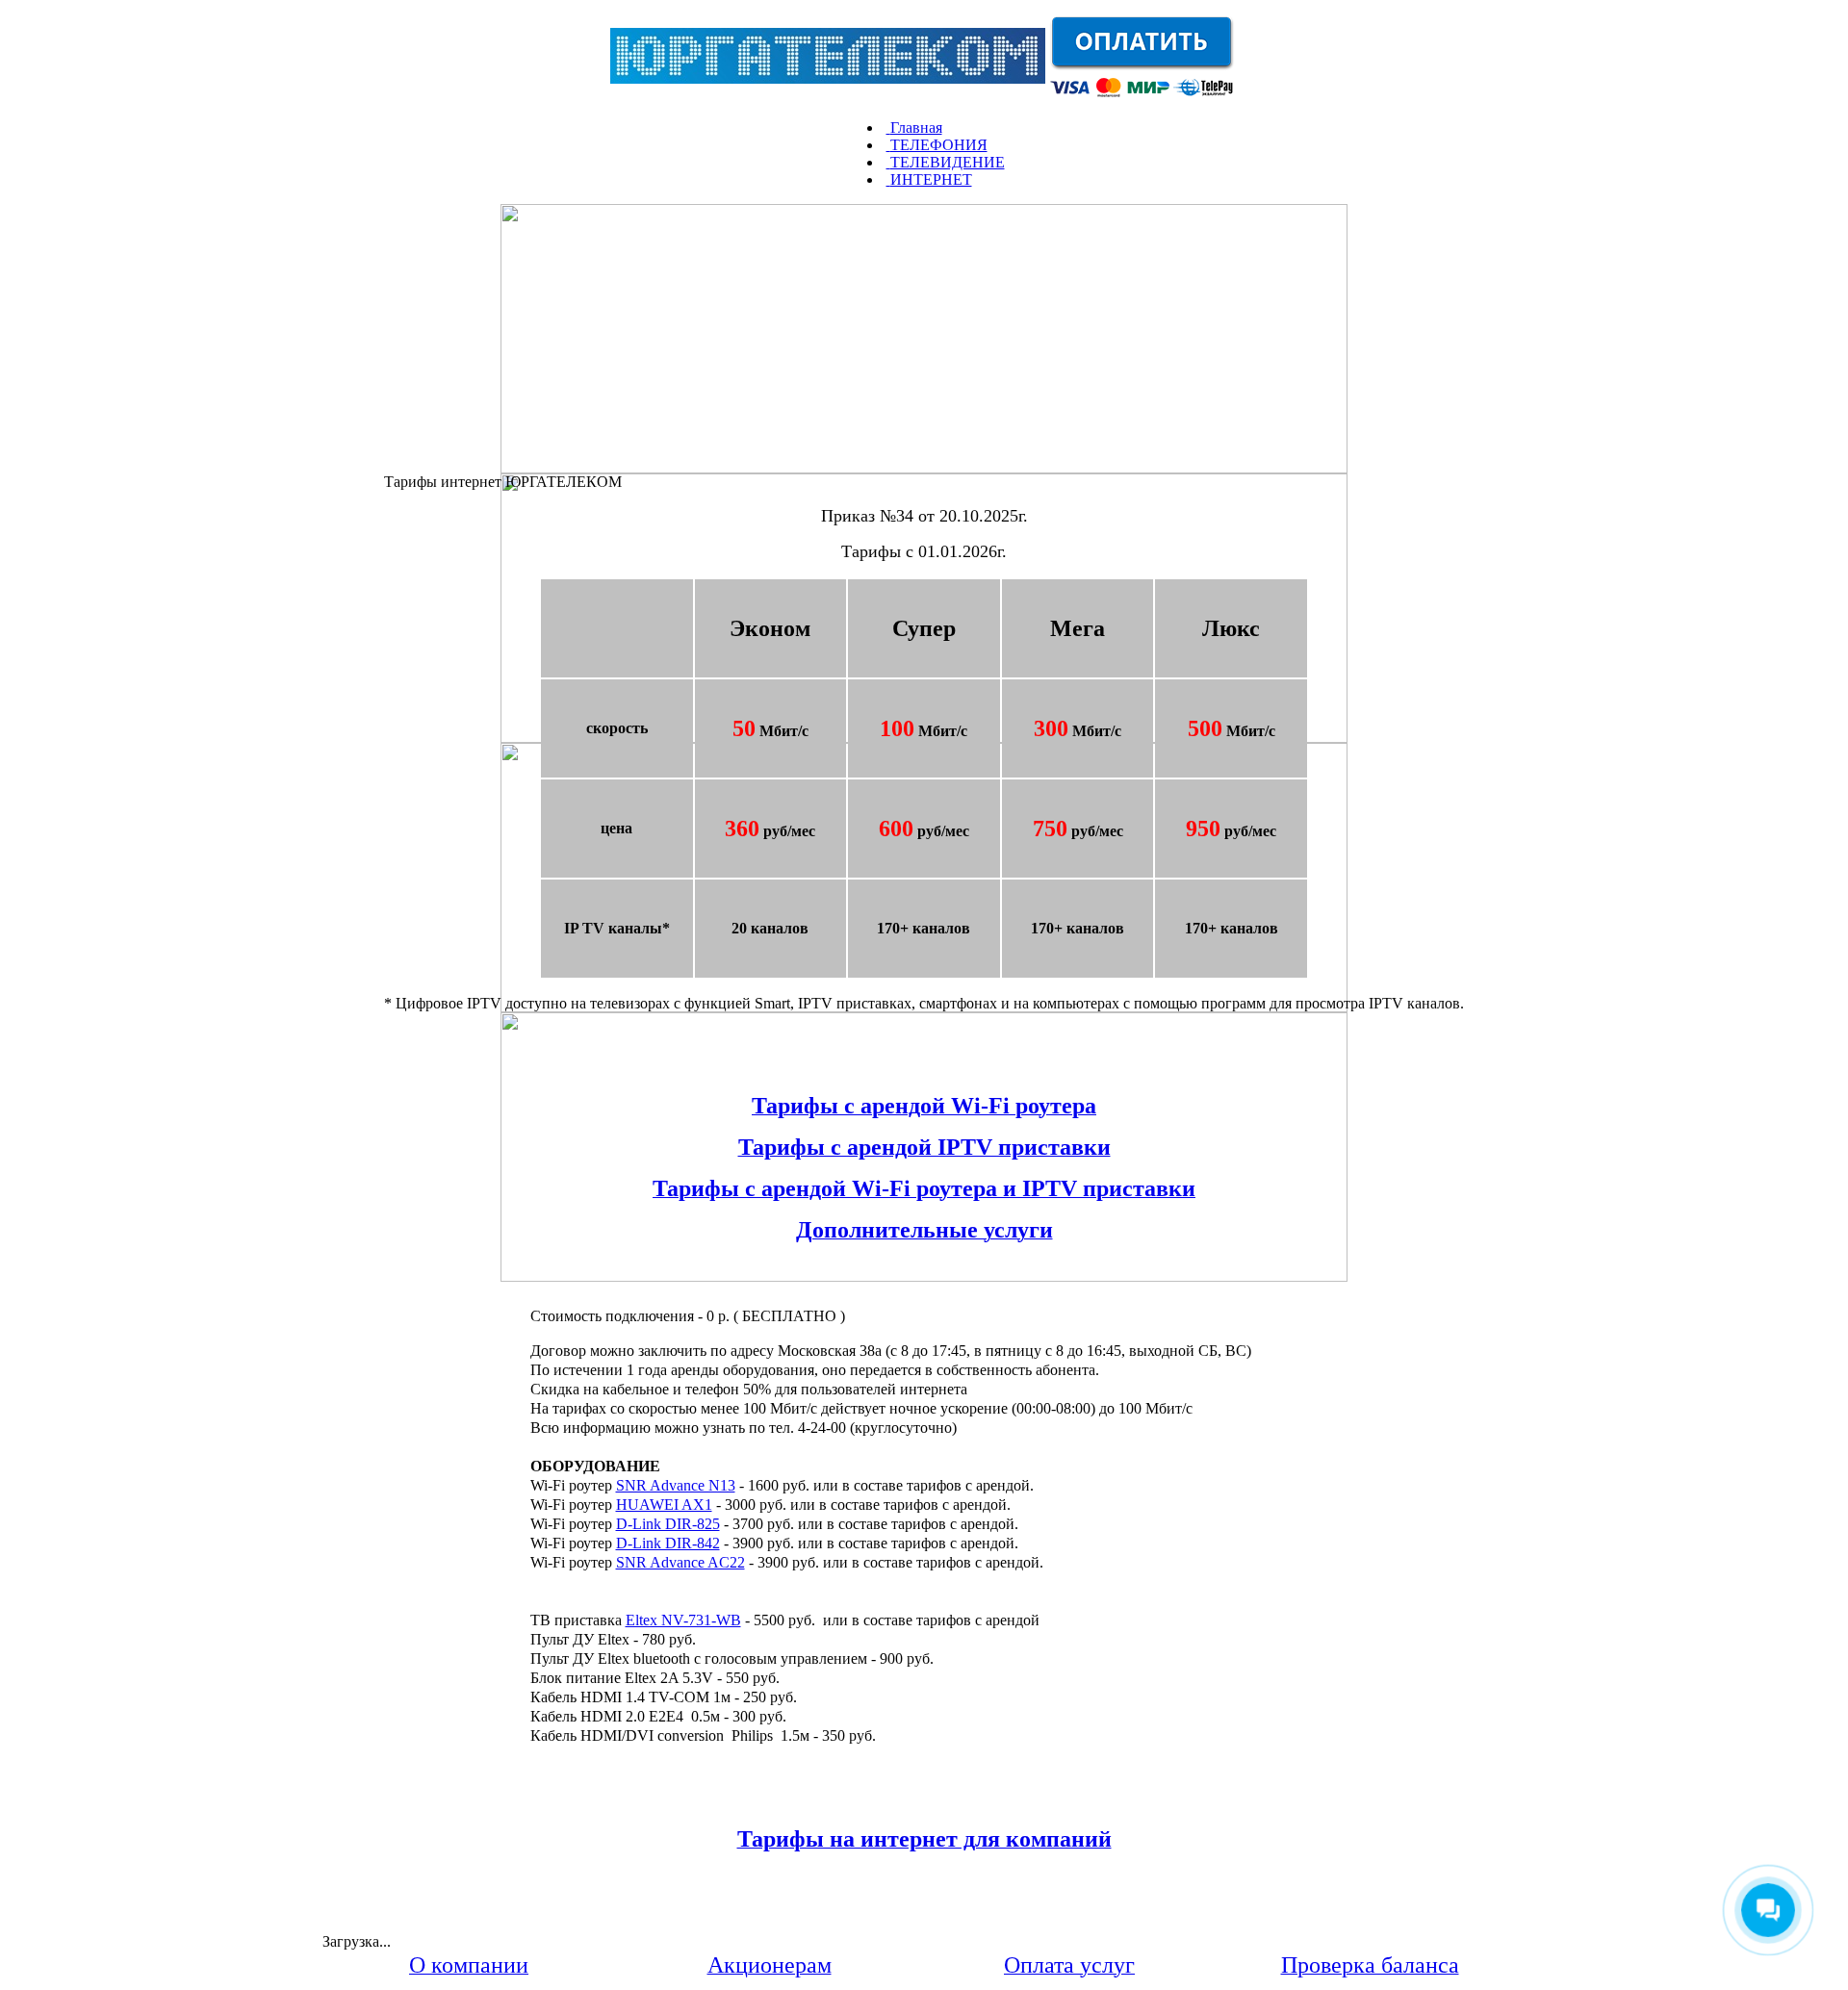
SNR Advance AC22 (680, 1562)
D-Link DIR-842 (668, 1543)
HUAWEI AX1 (664, 1505)
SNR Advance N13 (676, 1485)
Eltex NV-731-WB (683, 1620)
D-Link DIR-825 (668, 1524)
